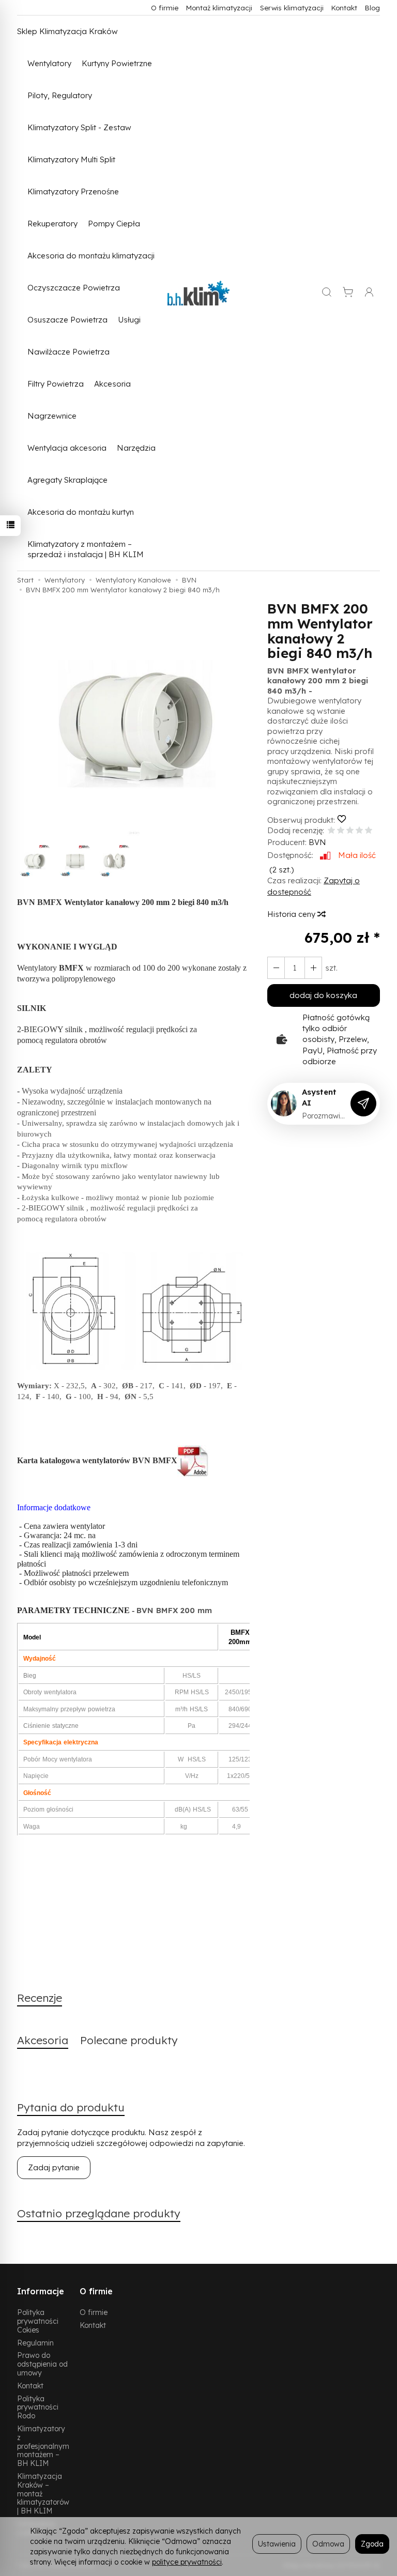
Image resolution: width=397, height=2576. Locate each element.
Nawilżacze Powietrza (68, 352)
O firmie (165, 7)
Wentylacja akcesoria (67, 448)
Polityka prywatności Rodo (38, 2407)
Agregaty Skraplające (67, 480)
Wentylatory (49, 63)
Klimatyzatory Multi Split (71, 159)
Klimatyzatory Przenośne (73, 191)
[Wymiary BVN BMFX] (133, 1310)
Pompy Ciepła (114, 224)
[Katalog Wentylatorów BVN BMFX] (193, 1460)
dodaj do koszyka (323, 995)
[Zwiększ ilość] (276, 968)
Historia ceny (292, 914)
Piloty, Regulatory (60, 95)
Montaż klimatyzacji (219, 7)
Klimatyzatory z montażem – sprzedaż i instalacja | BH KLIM (86, 549)
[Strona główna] (198, 293)
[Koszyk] (348, 293)
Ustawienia (277, 2544)
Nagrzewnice (52, 416)
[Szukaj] (327, 293)
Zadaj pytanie (54, 2167)
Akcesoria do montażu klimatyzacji (91, 256)
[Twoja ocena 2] (341, 831)
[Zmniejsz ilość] (313, 968)
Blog (372, 7)
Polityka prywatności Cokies (38, 2321)
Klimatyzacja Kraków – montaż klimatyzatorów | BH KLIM (43, 2493)
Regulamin (35, 2343)
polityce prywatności (187, 2562)
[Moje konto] (369, 293)
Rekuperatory (52, 224)
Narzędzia (136, 448)
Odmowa (328, 2544)
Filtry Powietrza (56, 384)
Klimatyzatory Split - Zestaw (79, 127)
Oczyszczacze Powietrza (74, 288)
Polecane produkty (129, 2040)
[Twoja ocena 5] (369, 831)
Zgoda (372, 2544)
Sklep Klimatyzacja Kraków (67, 31)
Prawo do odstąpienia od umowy (42, 2364)
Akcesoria (112, 384)
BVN (317, 842)
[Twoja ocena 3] (350, 831)
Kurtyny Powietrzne (117, 63)
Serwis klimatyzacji (292, 7)
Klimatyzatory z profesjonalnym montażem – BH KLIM (43, 2446)
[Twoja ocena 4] (359, 831)
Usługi (129, 320)
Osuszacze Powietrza (67, 320)
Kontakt (344, 7)
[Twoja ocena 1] (331, 831)
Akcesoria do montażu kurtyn (81, 512)
